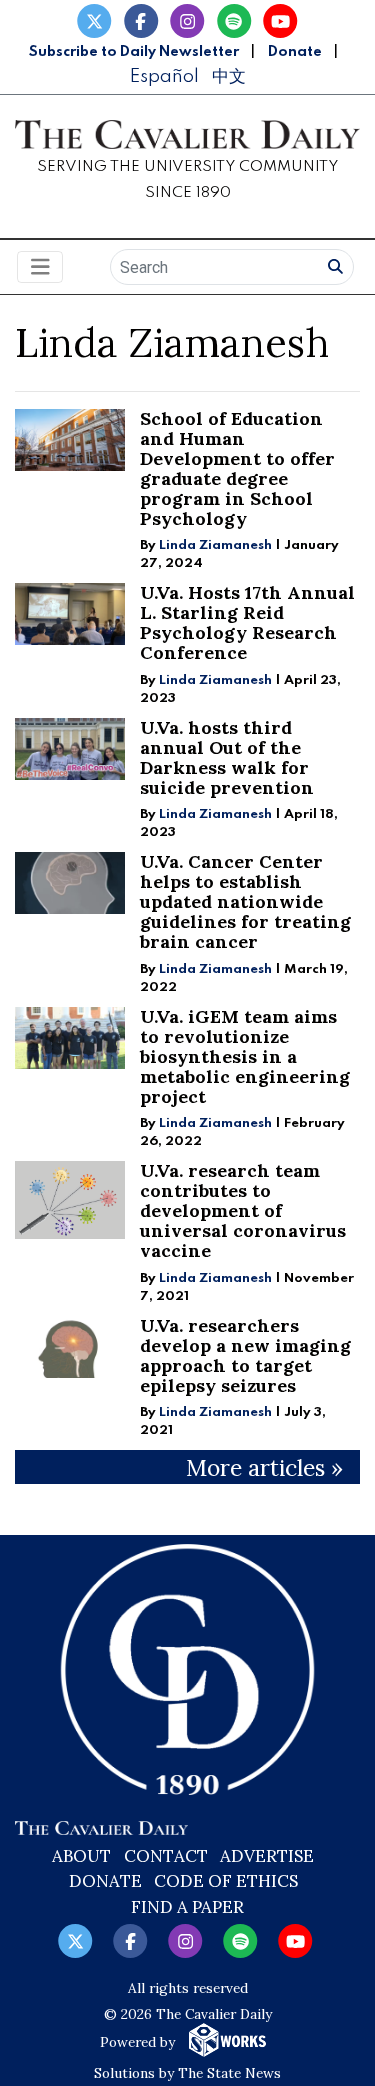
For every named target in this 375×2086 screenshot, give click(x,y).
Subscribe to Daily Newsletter (134, 52)
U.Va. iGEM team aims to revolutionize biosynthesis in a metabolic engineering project (245, 1056)
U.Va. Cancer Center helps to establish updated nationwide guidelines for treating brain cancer (245, 901)
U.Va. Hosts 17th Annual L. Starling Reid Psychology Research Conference (247, 622)
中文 (229, 76)
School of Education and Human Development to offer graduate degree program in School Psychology (237, 468)
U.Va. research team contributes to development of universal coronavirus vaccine (243, 1210)
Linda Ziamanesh (215, 545)
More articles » (264, 1467)
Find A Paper (187, 1907)
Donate (295, 52)
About (81, 1856)
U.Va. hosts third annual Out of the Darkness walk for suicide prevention (227, 757)
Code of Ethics (226, 1881)
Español (164, 76)
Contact (166, 1856)
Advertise (267, 1856)
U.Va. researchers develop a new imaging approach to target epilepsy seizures (245, 1355)
